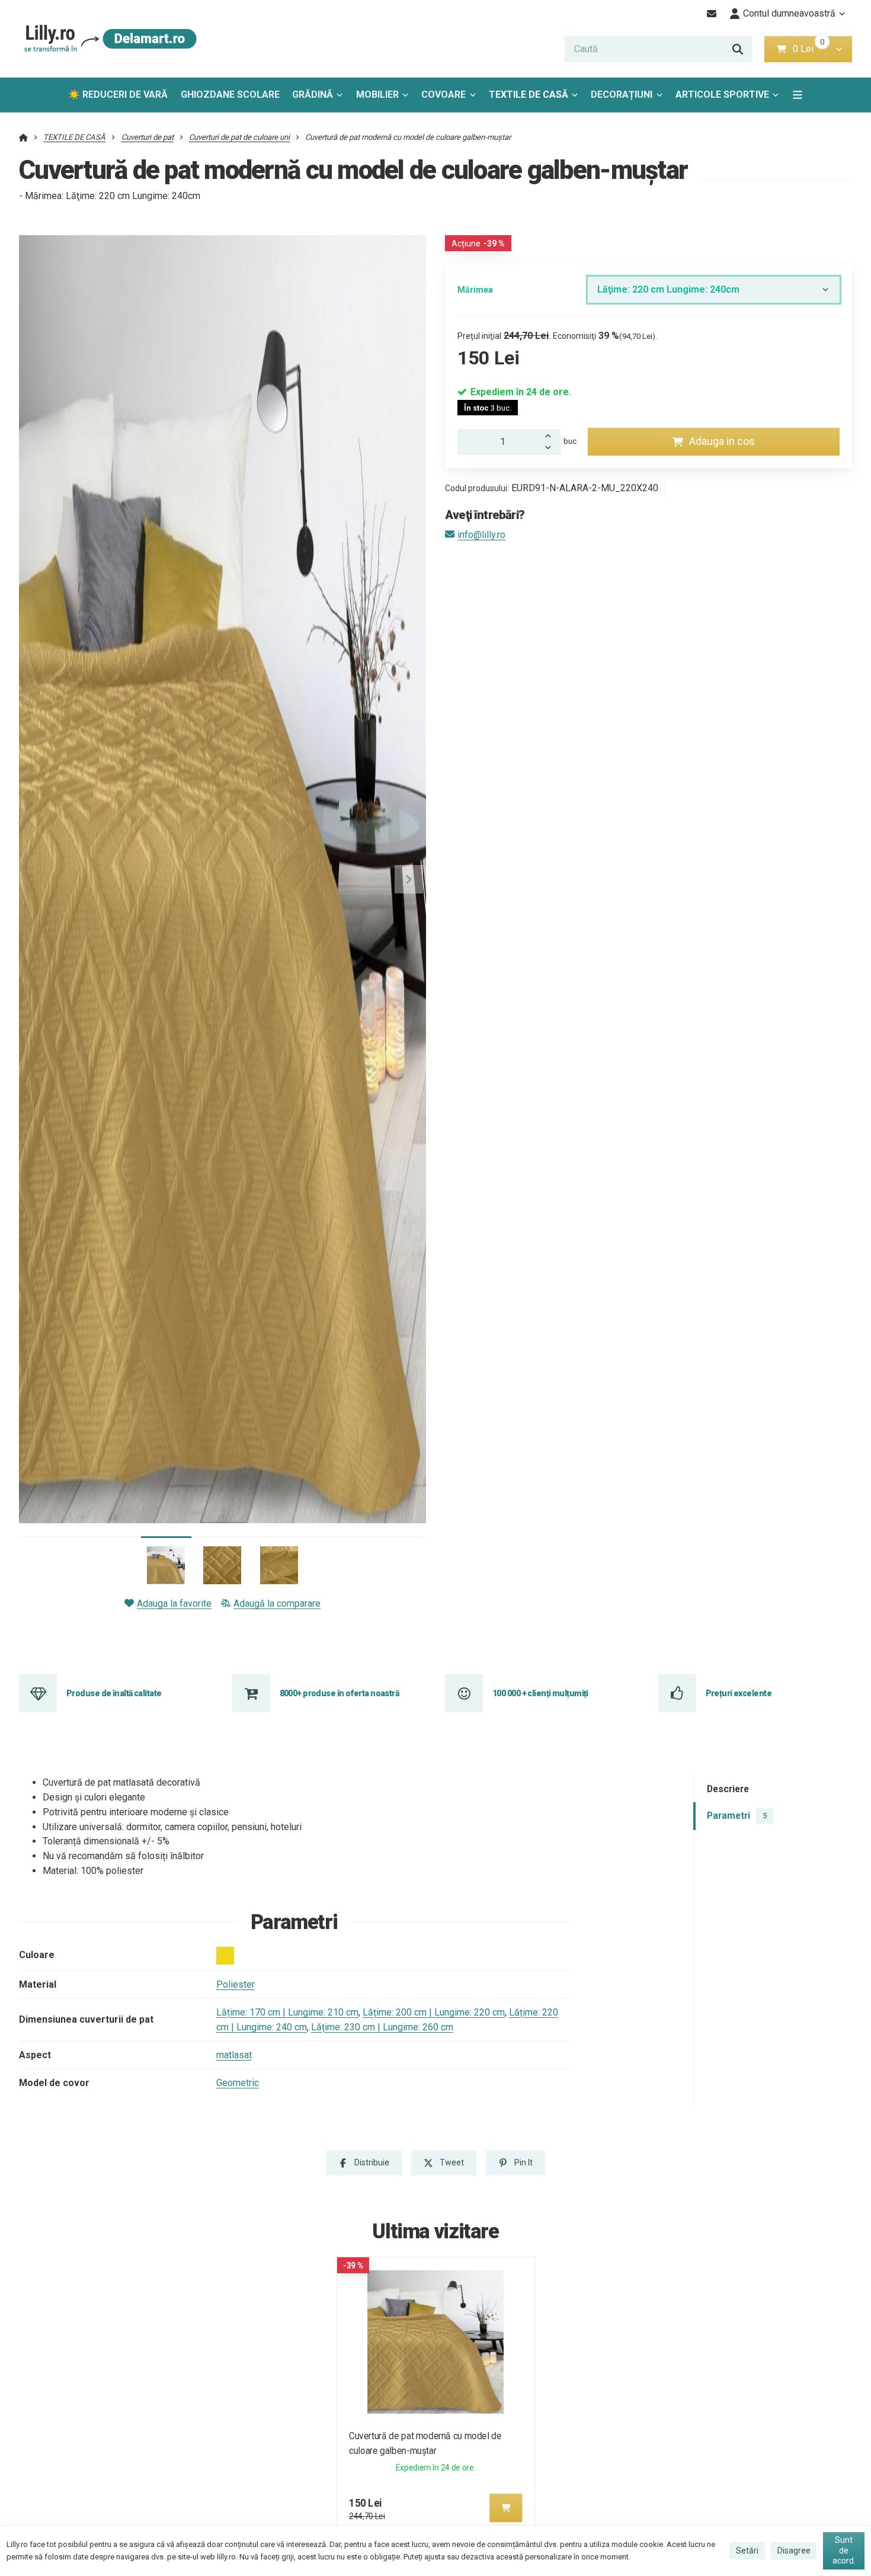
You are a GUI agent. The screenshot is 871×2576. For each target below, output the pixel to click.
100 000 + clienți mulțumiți (540, 1693)
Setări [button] (747, 2551)
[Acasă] (108, 39)
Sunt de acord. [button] (844, 2550)
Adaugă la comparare (277, 1603)
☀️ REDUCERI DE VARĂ (118, 94)
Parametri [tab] (737, 1816)
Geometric (238, 2083)
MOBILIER (377, 94)
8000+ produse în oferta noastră (340, 1693)
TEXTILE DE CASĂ (529, 94)
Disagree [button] (794, 2551)
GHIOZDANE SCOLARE (230, 94)
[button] (839, 49)
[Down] (551, 448)
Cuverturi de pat (148, 137)
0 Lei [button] (809, 49)
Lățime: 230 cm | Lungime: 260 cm (382, 2027)
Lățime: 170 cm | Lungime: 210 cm (287, 2012)
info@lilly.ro (481, 535)
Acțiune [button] (478, 243)
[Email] (712, 14)
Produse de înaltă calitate (114, 1693)
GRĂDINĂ (313, 94)
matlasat (234, 2055)
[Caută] (738, 49)
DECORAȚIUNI (622, 94)
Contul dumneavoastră (789, 13)
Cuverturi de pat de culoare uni (239, 137)
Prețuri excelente (739, 1693)
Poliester (236, 1984)
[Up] (551, 435)
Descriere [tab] (728, 1789)
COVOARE (443, 94)
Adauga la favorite (174, 1603)
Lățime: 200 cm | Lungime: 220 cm (434, 2012)
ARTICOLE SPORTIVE (722, 94)
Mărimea (475, 290)
